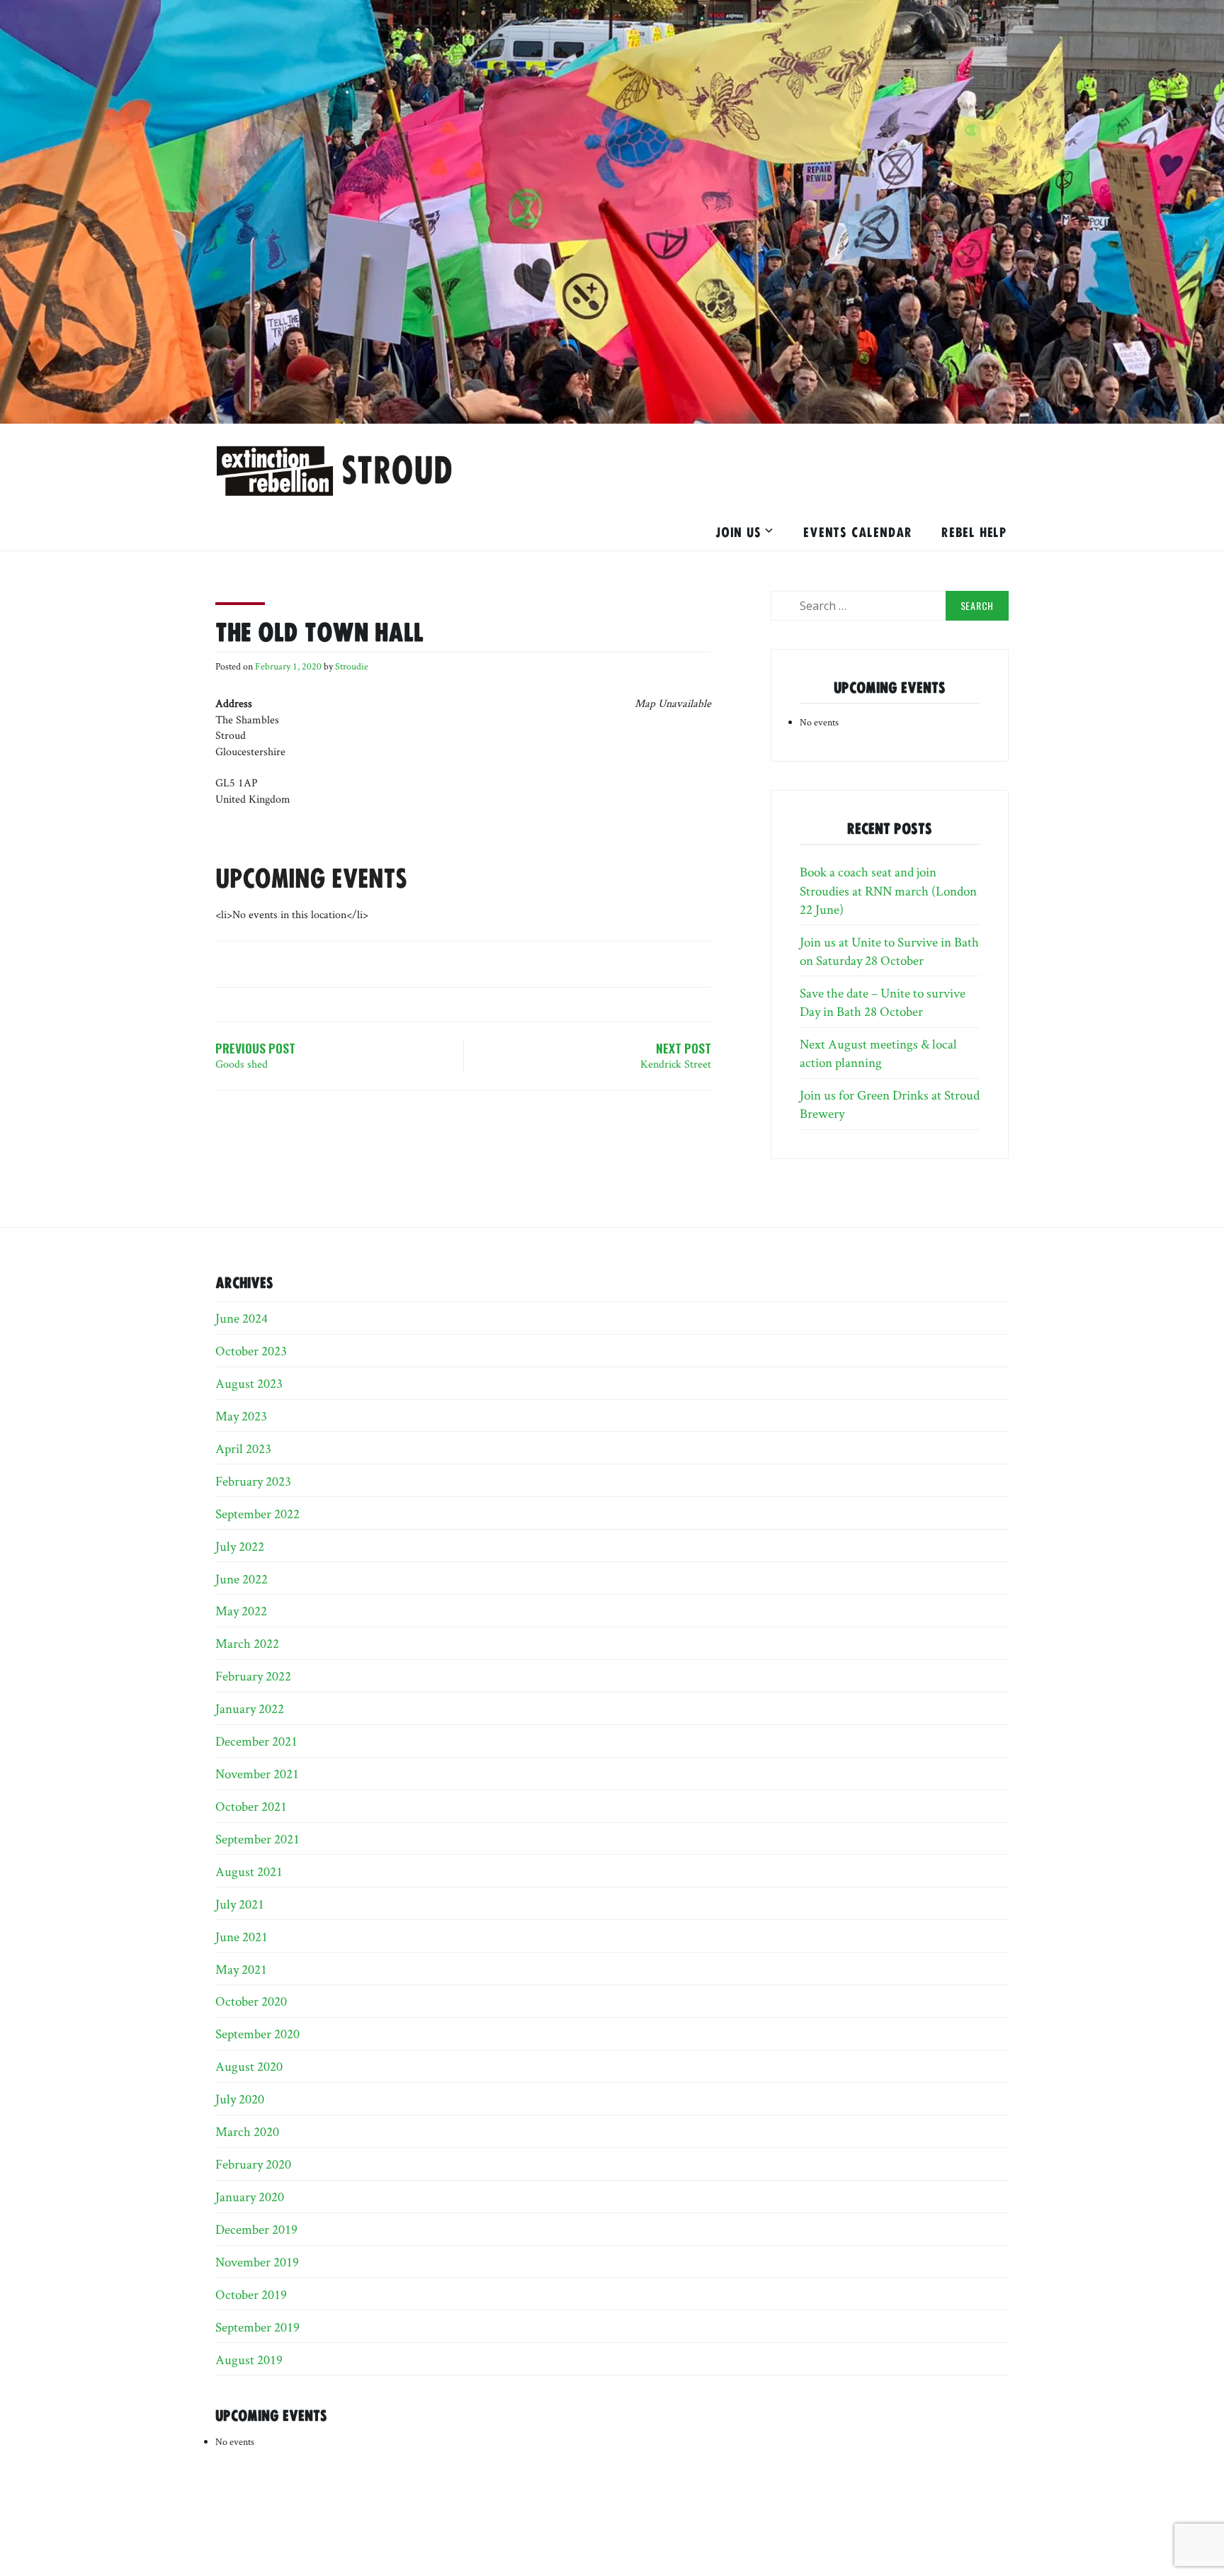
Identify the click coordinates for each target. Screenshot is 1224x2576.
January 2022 (250, 1708)
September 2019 (257, 2327)
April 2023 (243, 1448)
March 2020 (247, 2131)
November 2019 (257, 2261)
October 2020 (251, 2001)
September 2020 (257, 2033)
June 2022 (242, 1578)
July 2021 (240, 1904)
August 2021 (249, 1871)
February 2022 (253, 1676)
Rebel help (974, 531)
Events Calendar (858, 531)
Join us (738, 531)
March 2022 (247, 1643)
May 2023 (241, 1416)
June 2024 (242, 1318)
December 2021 (256, 1741)
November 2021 (257, 1773)
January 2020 (250, 2196)
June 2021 (242, 1936)
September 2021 (257, 1838)
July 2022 (240, 1546)
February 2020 (253, 2164)
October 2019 (251, 2294)
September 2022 (257, 1513)
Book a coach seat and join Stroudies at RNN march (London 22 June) (888, 890)
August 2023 (249, 1383)
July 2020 (240, 2098)
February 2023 (253, 1481)
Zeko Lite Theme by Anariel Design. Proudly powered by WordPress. (616, 2533)
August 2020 (249, 2066)
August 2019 (249, 2359)
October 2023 (251, 1350)
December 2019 (256, 2229)
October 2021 (251, 1806)
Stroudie (352, 666)
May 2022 (241, 1610)
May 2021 (241, 1969)
